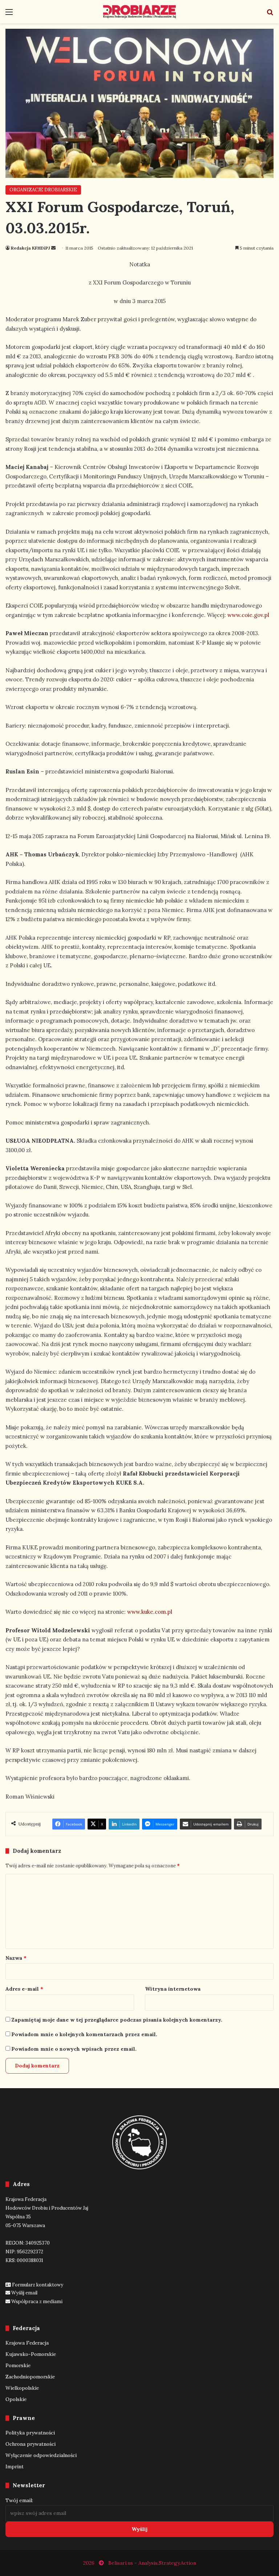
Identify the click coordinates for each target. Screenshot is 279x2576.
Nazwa (16, 1958)
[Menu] (9, 14)
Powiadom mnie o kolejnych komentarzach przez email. (84, 2034)
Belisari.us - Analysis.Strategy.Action (152, 2563)
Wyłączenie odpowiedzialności (41, 2455)
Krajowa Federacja (27, 2343)
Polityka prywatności (30, 2433)
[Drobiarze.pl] (139, 12)
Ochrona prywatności (31, 2444)
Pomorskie (18, 2365)
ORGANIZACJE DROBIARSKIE (43, 190)
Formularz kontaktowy (38, 2285)
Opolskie (16, 2399)
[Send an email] (53, 248)
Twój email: (19, 2500)
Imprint (15, 2466)
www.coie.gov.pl (248, 615)
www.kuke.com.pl (150, 1612)
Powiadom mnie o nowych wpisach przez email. (74, 2049)
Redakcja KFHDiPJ (31, 248)
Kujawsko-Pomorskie (31, 2354)
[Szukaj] (270, 14)
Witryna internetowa (173, 1989)
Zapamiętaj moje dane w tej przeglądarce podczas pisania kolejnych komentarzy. (117, 2020)
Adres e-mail (24, 1989)
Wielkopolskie (22, 2388)
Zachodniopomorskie (30, 2377)
